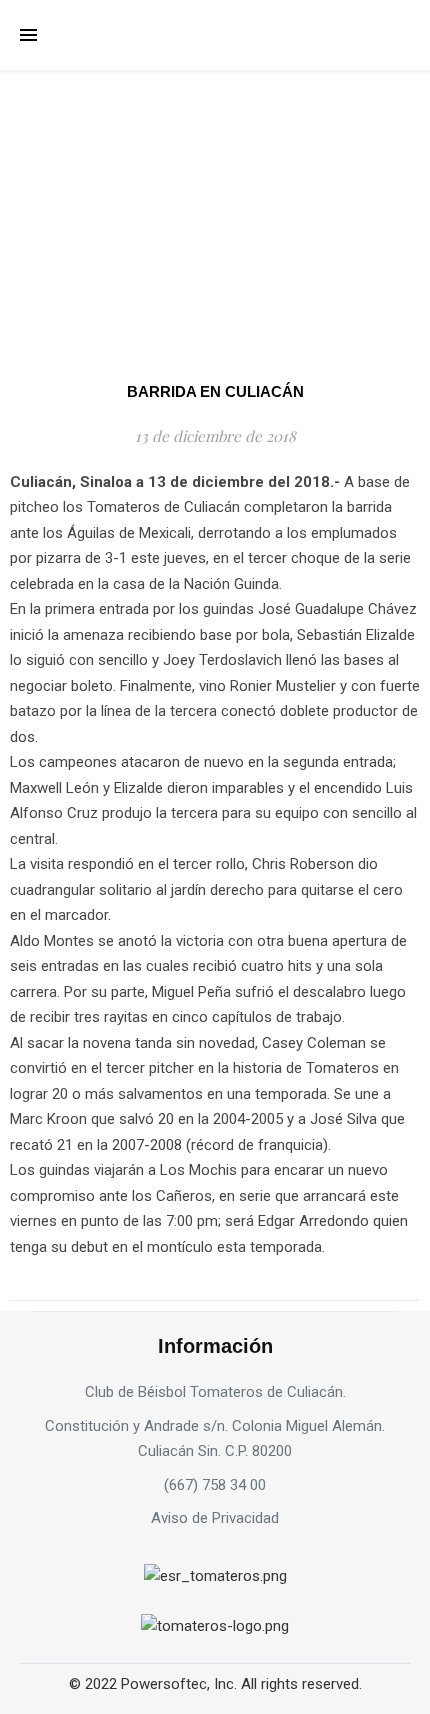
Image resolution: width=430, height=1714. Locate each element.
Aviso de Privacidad (215, 1518)
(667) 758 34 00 (215, 1485)
